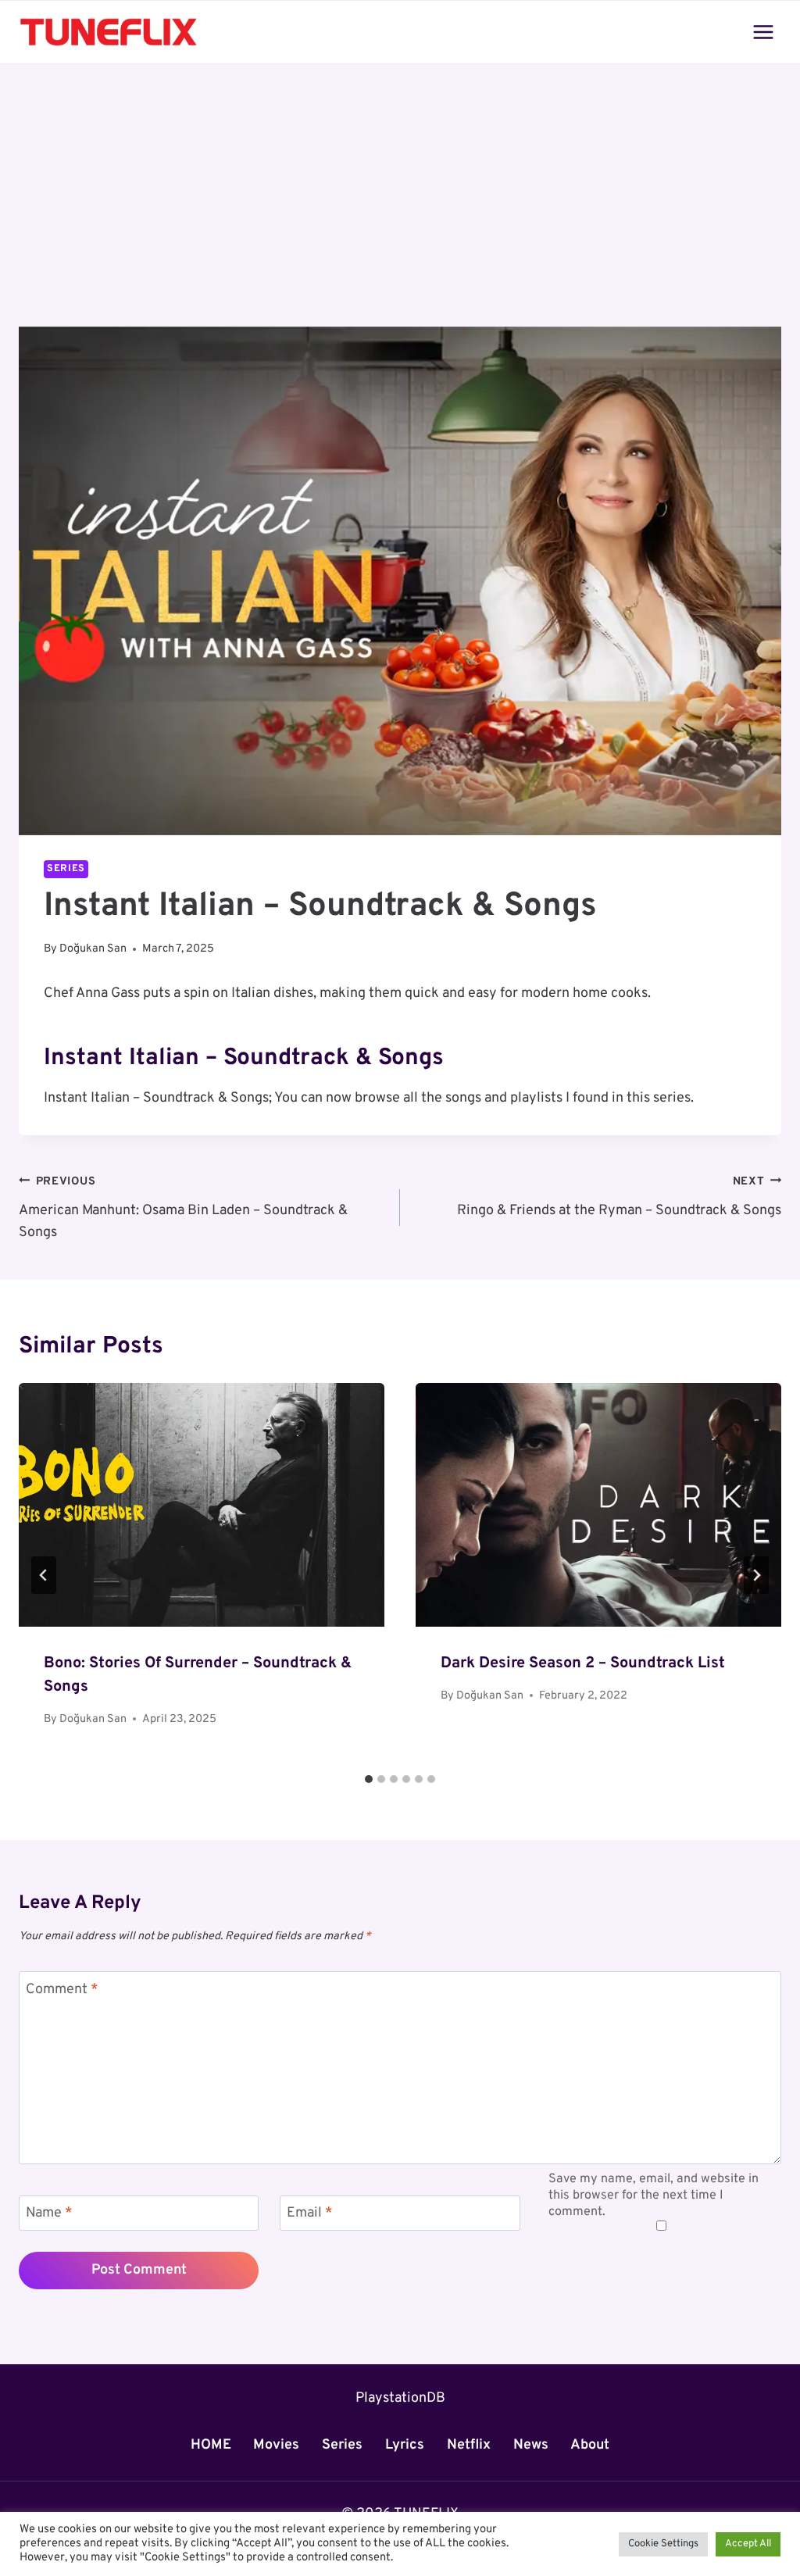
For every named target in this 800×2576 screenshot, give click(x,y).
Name (49, 2214)
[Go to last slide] (44, 1575)
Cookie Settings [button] (663, 2544)
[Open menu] (763, 32)
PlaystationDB (400, 2398)
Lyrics (405, 2445)
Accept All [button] (748, 2544)
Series (66, 869)
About (590, 2445)
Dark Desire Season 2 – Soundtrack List (583, 1663)
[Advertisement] (400, 211)
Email (310, 2214)
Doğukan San (93, 949)
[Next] (756, 1575)
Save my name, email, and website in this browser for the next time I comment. (654, 2195)
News (531, 2445)
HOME (211, 2445)
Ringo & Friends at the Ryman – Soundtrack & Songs (619, 1197)
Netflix (469, 2445)
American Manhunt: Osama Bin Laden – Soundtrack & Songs (183, 1208)
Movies (276, 2445)
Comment (62, 1990)
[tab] (369, 1779)
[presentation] (202, 1505)
